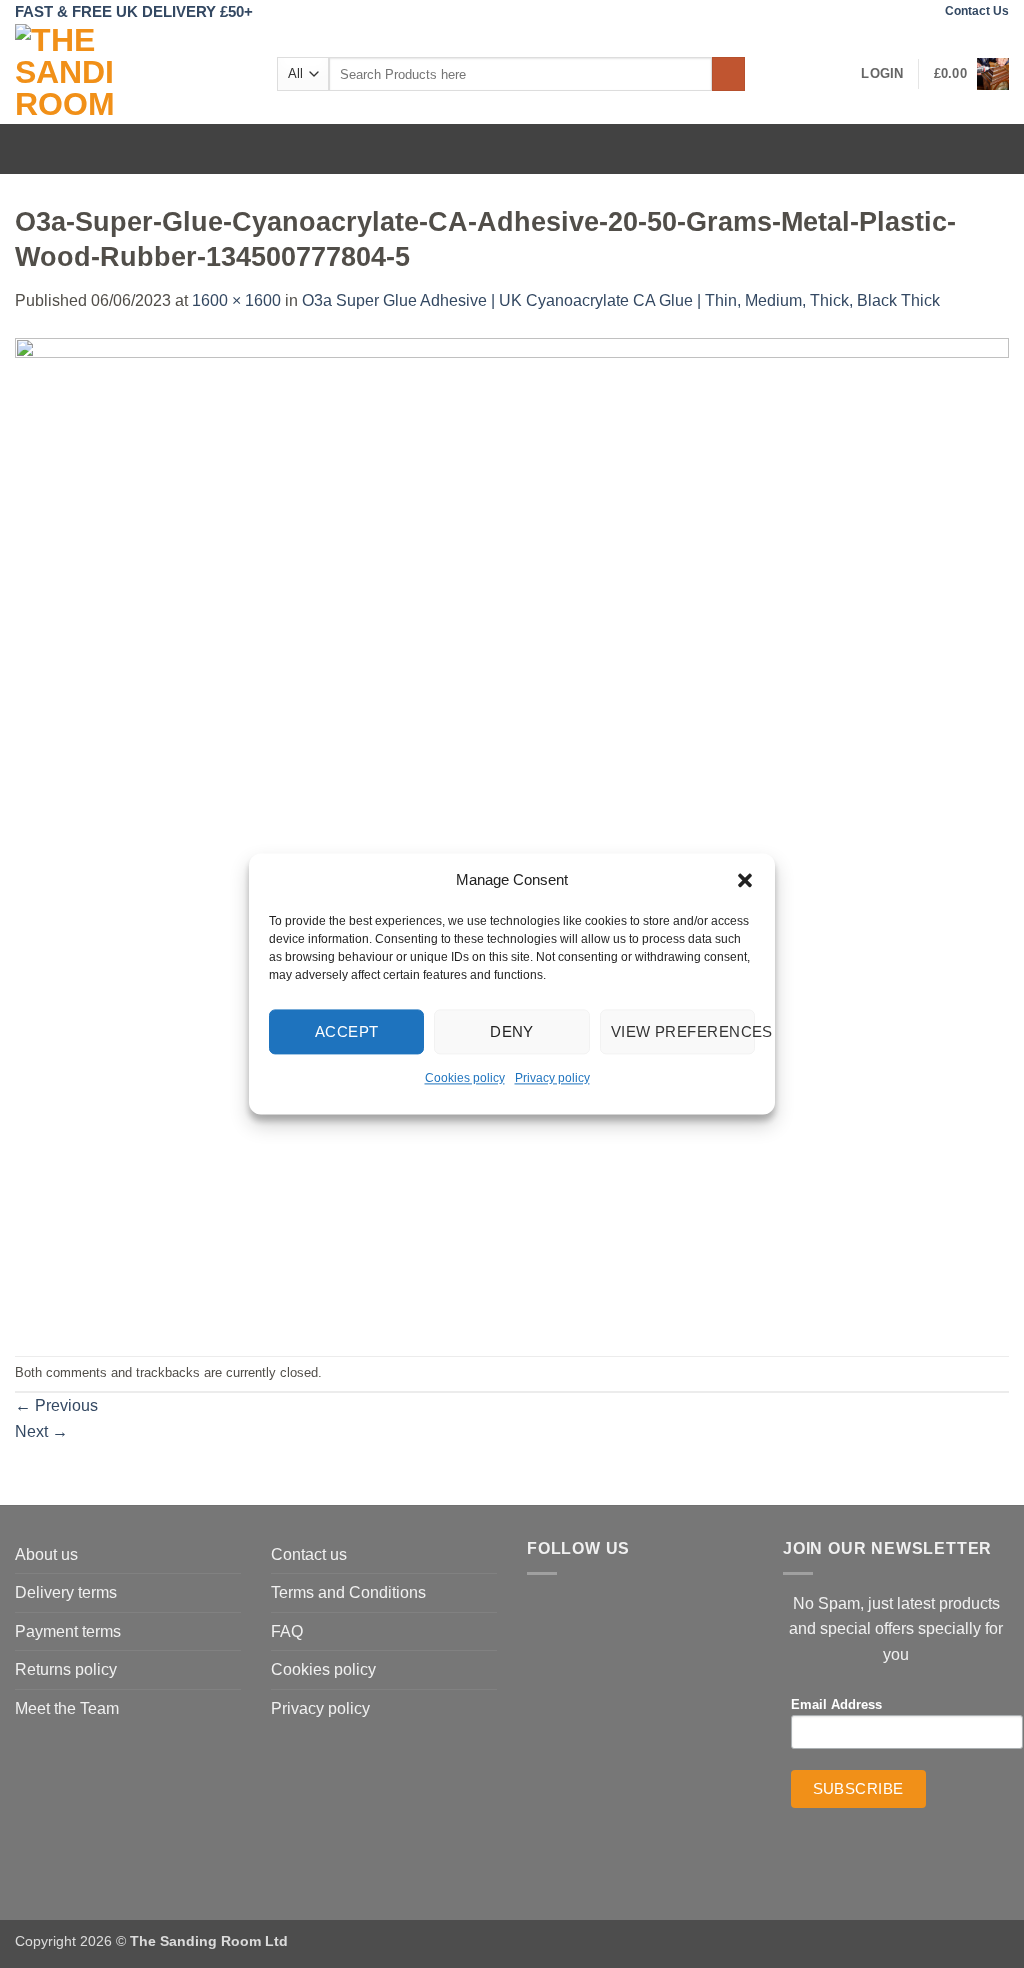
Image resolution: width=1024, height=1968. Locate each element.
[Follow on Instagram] (919, 12)
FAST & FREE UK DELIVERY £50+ (134, 11)
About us (46, 1554)
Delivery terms (66, 1592)
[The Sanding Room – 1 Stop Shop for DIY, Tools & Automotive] (131, 74)
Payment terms (68, 1631)
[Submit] (728, 74)
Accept (347, 1031)
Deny (512, 1031)
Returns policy (66, 1669)
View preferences (683, 1031)
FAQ (287, 1631)
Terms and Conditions (348, 1592)
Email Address (836, 1705)
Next (41, 1431)
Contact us (309, 1554)
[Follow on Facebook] (899, 12)
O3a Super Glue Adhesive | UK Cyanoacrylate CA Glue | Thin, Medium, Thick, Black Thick (621, 300)
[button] (745, 880)
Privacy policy (552, 1078)
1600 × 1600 (236, 300)
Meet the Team (67, 1708)
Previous (56, 1405)
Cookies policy (465, 1078)
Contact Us (977, 11)
